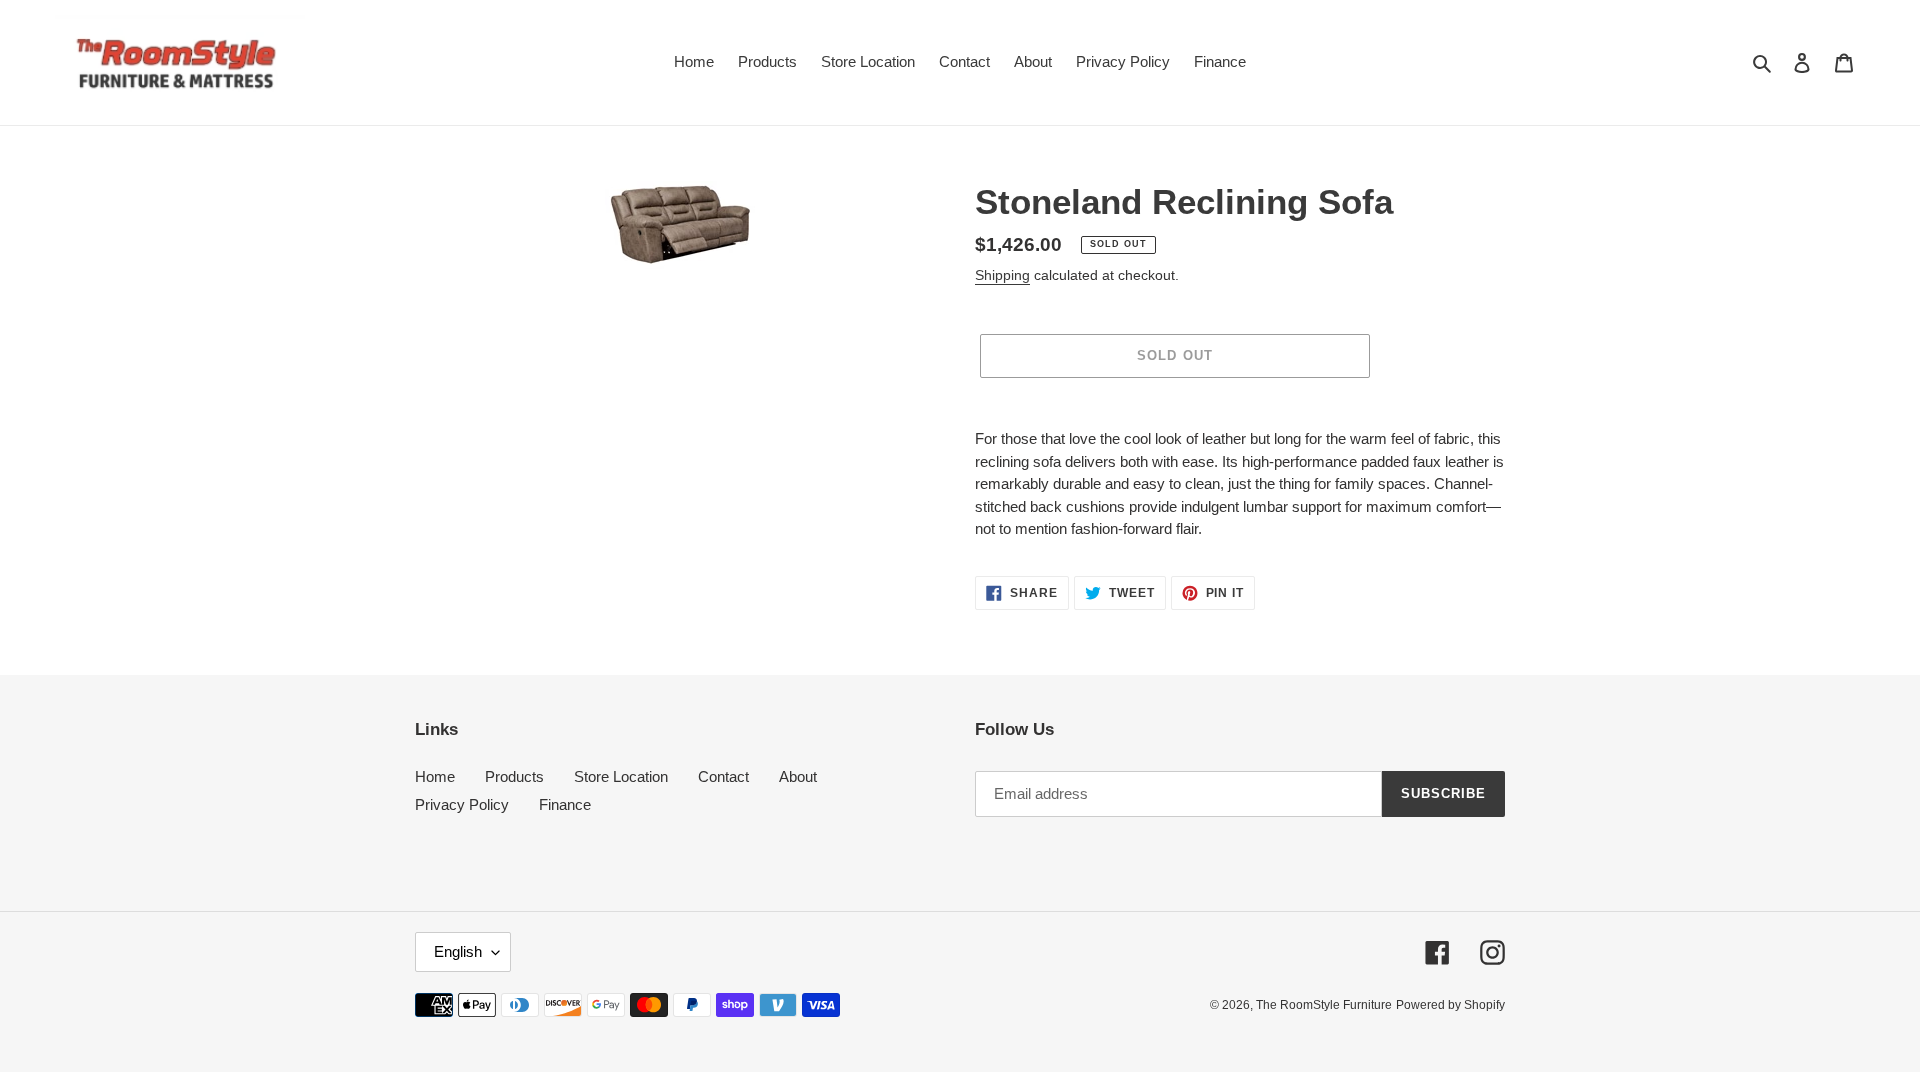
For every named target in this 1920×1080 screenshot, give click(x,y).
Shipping (1002, 275)
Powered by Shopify (1450, 1005)
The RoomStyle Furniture (1324, 1005)
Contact (723, 776)
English (458, 951)
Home (435, 776)
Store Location (621, 776)
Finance (565, 804)
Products (514, 776)
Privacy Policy (462, 804)
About (798, 776)
